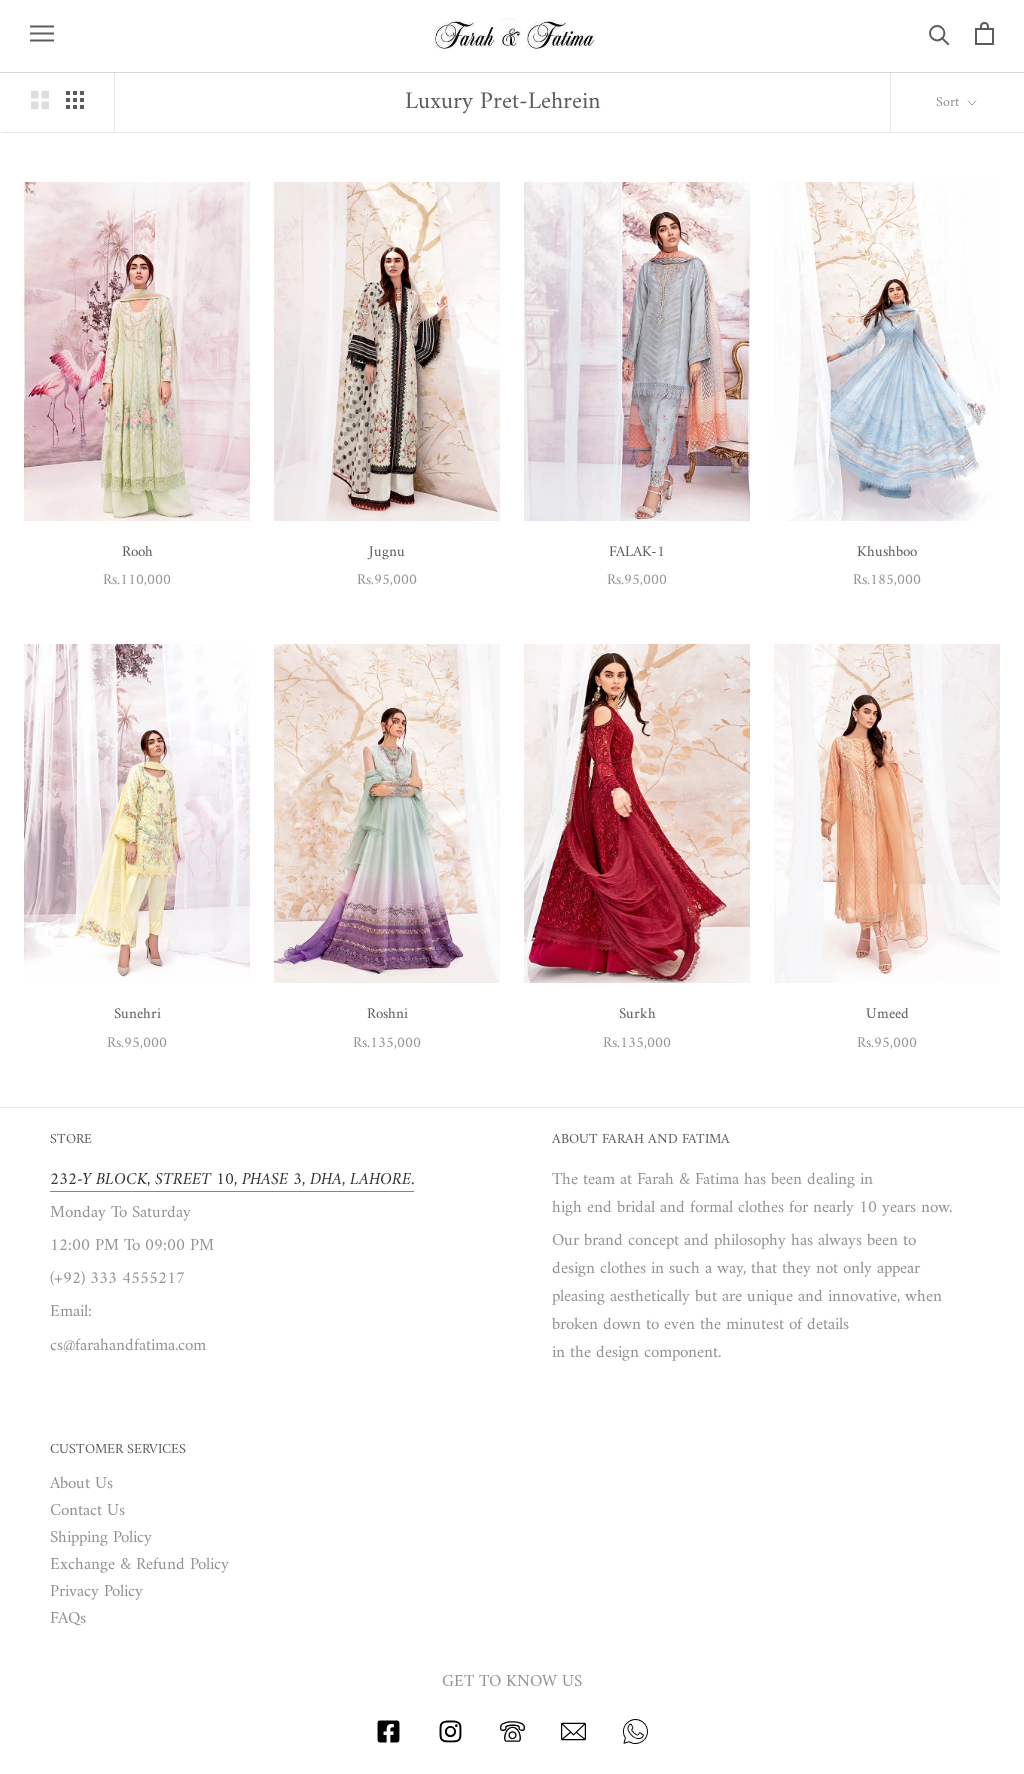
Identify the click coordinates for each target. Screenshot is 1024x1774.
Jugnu (387, 552)
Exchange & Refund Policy (139, 1565)
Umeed (887, 1014)
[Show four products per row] (75, 100)
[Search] (939, 33)
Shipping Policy (101, 1538)
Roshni (387, 1014)
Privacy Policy (96, 1592)
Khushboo (887, 552)
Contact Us (87, 1511)
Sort (949, 102)
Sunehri (137, 1014)
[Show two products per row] (40, 100)
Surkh (637, 1014)
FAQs (68, 1619)
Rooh (137, 552)
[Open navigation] (42, 33)
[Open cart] (984, 33)
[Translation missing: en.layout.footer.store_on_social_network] (388, 1740)
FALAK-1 (637, 552)
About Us (81, 1484)
